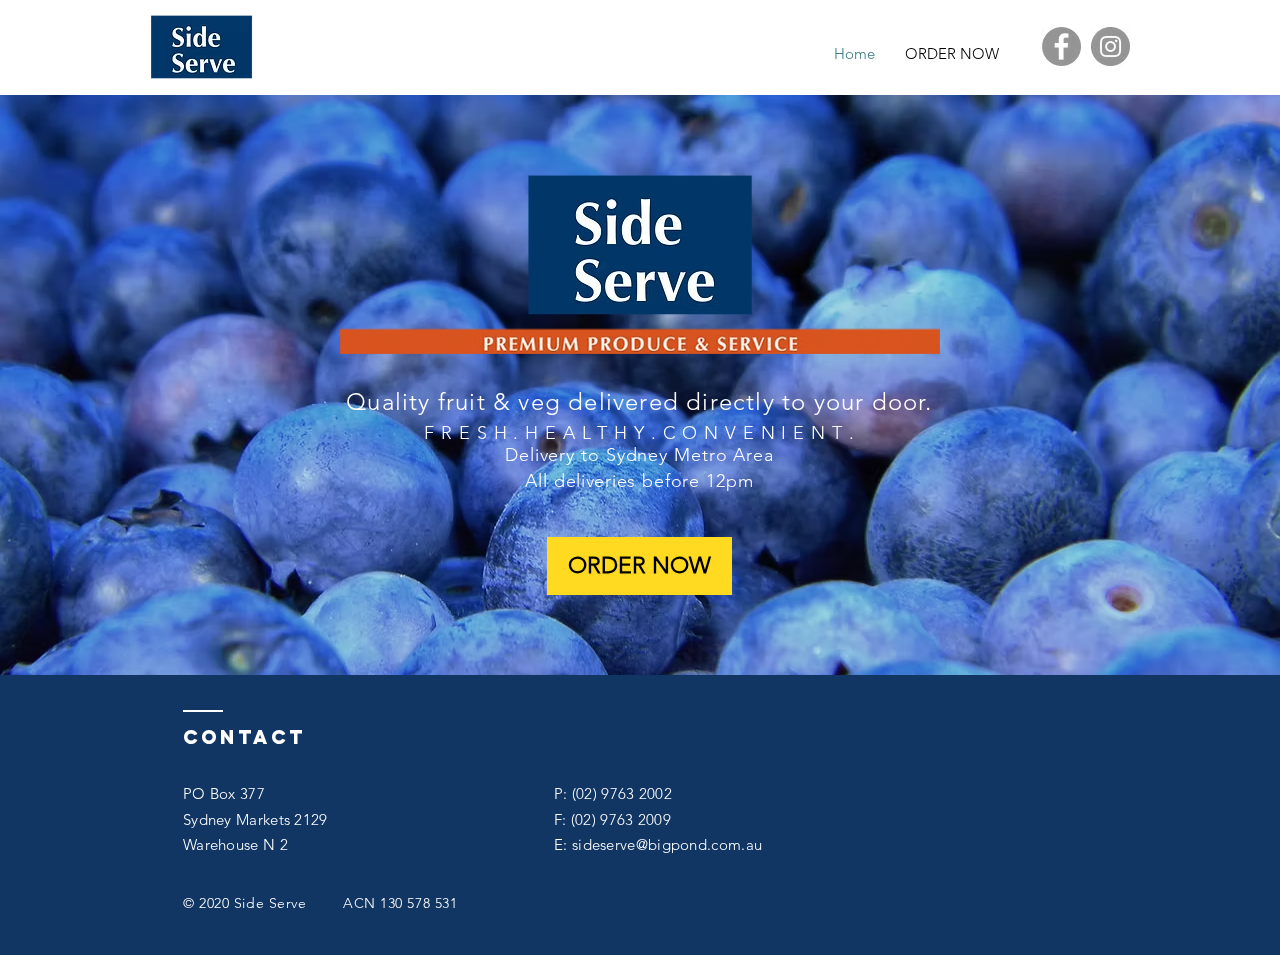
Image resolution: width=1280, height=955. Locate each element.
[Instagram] (1110, 46)
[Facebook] (1061, 46)
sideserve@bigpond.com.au (667, 844)
